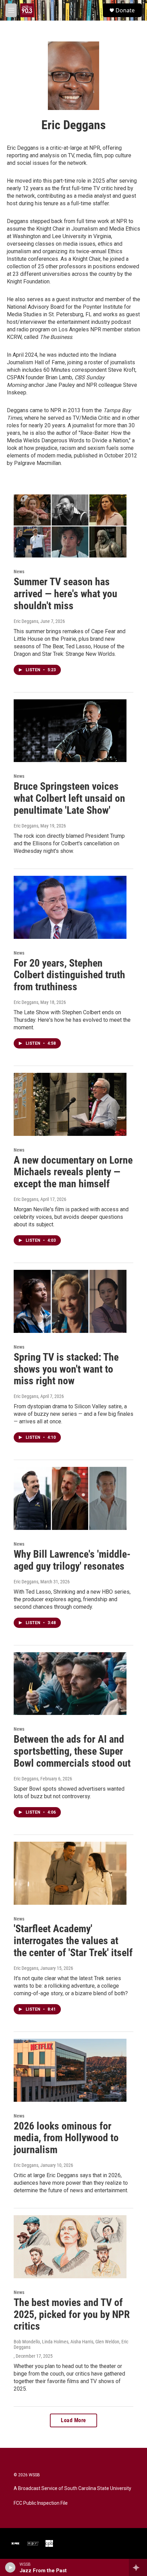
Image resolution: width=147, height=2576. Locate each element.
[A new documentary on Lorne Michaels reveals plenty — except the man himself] (70, 1104)
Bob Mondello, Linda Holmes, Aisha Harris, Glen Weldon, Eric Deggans (71, 2344)
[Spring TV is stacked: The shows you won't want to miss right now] (70, 1301)
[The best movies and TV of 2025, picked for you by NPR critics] (70, 2247)
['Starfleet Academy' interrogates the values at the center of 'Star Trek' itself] (70, 1873)
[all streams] (138, 2567)
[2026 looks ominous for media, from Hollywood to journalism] (70, 2070)
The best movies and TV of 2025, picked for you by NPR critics (72, 2314)
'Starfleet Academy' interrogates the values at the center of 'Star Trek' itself (73, 1941)
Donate (125, 10)
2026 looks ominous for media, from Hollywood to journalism (66, 2138)
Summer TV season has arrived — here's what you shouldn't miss (65, 594)
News (19, 572)
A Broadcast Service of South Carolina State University (72, 2488)
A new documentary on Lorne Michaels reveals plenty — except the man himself (73, 1172)
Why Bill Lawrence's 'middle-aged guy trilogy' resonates (72, 1560)
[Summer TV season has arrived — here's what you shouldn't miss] (70, 526)
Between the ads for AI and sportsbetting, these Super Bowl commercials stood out (72, 1751)
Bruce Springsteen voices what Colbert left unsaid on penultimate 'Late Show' (69, 798)
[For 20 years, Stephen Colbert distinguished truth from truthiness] (70, 907)
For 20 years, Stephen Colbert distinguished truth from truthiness (69, 975)
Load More (73, 2420)
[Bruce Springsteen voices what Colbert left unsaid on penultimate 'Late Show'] (70, 731)
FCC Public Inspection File (41, 2503)
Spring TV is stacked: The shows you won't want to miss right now (66, 1369)
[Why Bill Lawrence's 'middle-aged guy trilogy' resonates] (70, 1498)
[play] (10, 2567)
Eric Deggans (26, 621)
